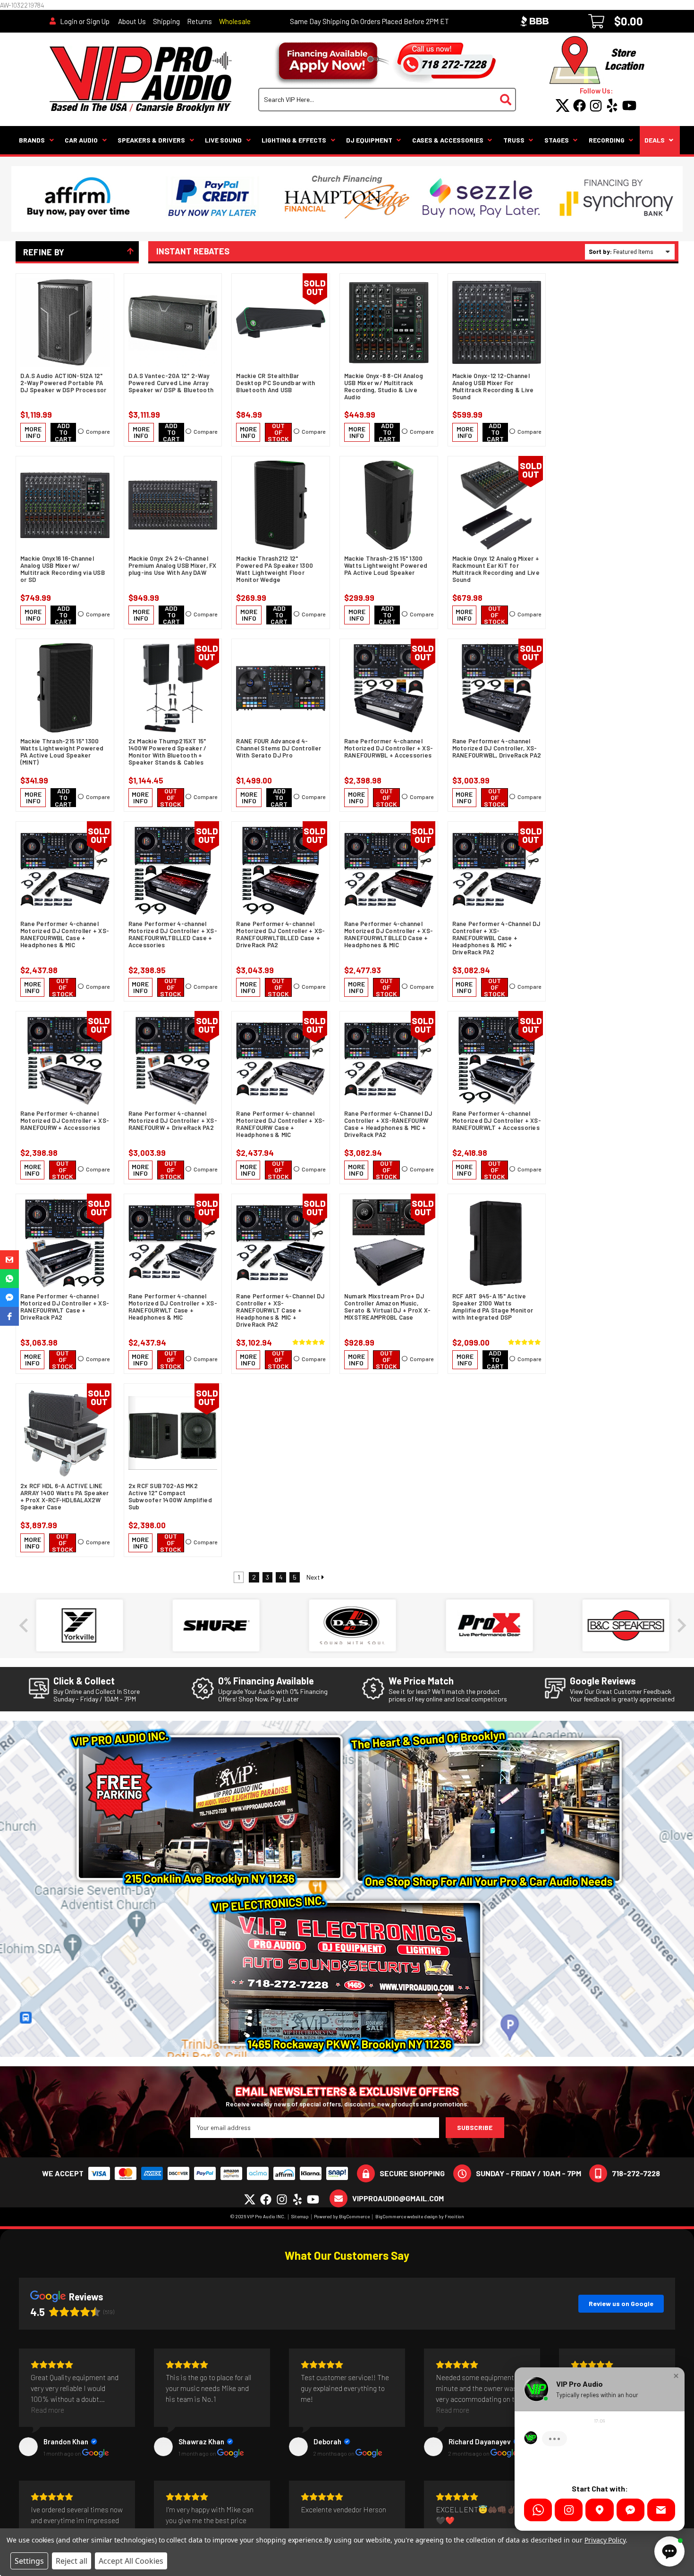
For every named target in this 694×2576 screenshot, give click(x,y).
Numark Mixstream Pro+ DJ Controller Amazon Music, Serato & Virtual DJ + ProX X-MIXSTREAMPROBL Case (387, 1307)
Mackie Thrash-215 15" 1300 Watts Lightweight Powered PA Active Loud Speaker (386, 566)
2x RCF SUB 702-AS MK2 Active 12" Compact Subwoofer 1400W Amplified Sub (170, 1497)
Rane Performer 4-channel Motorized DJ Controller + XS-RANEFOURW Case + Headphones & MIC (280, 1124)
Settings (29, 2561)
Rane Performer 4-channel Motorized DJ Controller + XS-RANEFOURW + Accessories (65, 1121)
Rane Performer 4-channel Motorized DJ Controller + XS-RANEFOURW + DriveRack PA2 (173, 1121)
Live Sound (223, 140)
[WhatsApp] (538, 2510)
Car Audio (81, 140)
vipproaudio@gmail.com (398, 2198)
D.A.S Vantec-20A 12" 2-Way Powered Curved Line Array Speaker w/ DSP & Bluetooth (171, 383)
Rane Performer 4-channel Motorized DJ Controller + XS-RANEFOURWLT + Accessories (497, 1121)
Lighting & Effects (294, 140)
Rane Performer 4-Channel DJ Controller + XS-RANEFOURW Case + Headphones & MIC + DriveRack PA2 (388, 1124)
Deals (655, 140)
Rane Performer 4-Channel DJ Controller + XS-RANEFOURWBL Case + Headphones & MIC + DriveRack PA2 (496, 938)
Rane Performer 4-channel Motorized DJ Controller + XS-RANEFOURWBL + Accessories (389, 748)
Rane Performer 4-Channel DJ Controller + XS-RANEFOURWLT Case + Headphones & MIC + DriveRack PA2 (280, 1310)
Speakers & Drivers (151, 140)
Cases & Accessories (448, 140)
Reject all (72, 2561)
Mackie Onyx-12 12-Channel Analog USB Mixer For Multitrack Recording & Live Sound (493, 387)
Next (314, 1577)
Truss (514, 140)
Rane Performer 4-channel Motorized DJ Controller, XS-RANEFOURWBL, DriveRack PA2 (497, 748)
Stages (557, 140)
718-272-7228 (636, 2173)
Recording (607, 140)
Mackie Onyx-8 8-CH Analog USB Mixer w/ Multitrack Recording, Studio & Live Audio (384, 387)
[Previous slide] (25, 1625)
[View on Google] (28, 2447)
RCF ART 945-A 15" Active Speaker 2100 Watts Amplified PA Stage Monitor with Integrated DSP (493, 1307)
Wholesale (235, 21)
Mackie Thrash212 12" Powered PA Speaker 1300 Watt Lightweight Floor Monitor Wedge (275, 569)
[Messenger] (631, 2510)
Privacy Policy (605, 2540)
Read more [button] (47, 2410)
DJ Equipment (369, 140)
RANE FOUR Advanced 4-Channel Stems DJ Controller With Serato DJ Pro (279, 748)
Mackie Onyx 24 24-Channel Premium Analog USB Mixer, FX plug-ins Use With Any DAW (173, 566)
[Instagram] (569, 2510)
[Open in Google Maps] (599, 2510)
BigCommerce (354, 2216)
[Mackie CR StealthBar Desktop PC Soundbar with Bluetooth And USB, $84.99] (281, 323)
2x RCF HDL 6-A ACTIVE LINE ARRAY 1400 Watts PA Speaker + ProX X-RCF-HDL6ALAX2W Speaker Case (65, 1497)
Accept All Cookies (131, 2561)
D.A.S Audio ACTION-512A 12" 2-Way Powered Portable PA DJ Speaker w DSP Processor (63, 383)
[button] (9, 1260)
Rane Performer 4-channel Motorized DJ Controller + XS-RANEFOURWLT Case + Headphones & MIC (173, 1307)
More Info (33, 432)
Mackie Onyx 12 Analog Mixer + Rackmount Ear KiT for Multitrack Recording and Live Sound (496, 569)
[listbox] (643, 252)
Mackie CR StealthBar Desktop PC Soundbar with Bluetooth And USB (275, 383)
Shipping (166, 21)
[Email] (661, 2510)
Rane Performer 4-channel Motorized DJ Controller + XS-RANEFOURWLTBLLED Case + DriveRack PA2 (280, 934)
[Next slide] (681, 1625)
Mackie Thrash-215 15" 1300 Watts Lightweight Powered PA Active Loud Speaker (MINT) (62, 752)
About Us (132, 21)
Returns (199, 21)
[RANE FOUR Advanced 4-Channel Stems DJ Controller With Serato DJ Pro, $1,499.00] (281, 688)
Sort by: (600, 252)
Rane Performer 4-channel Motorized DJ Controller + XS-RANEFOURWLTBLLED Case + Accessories (173, 934)
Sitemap (300, 2216)
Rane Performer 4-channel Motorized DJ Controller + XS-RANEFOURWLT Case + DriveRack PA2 (65, 1307)
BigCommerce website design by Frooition (420, 2216)
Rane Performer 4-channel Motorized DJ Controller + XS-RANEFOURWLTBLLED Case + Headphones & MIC (389, 934)
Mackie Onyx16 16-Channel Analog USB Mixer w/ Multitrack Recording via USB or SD (63, 569)
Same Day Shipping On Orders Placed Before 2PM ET (369, 21)
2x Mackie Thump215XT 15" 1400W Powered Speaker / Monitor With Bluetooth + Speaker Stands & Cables (168, 752)
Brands (32, 140)
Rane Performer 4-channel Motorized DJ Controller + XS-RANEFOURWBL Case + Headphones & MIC (65, 934)
